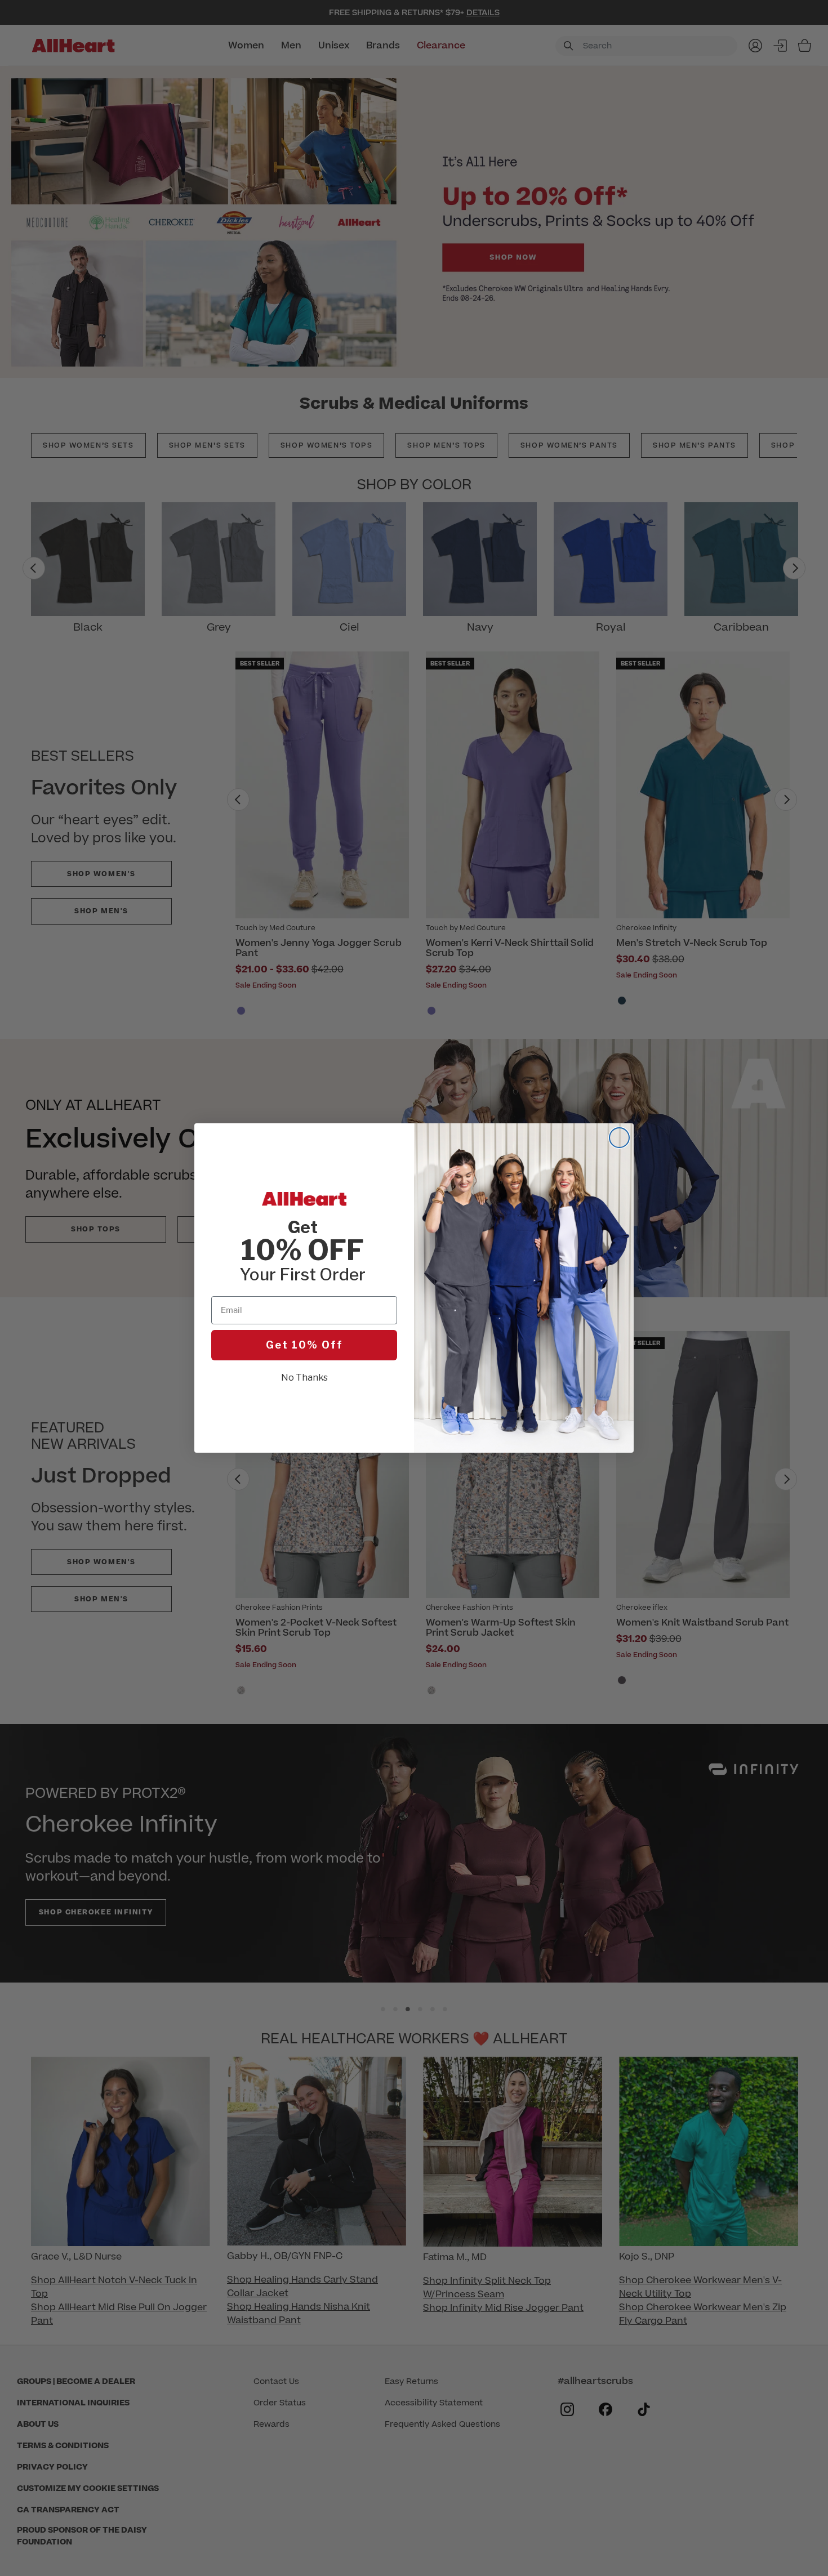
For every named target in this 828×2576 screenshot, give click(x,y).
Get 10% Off (304, 1345)
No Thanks (304, 1378)
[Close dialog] (619, 1138)
